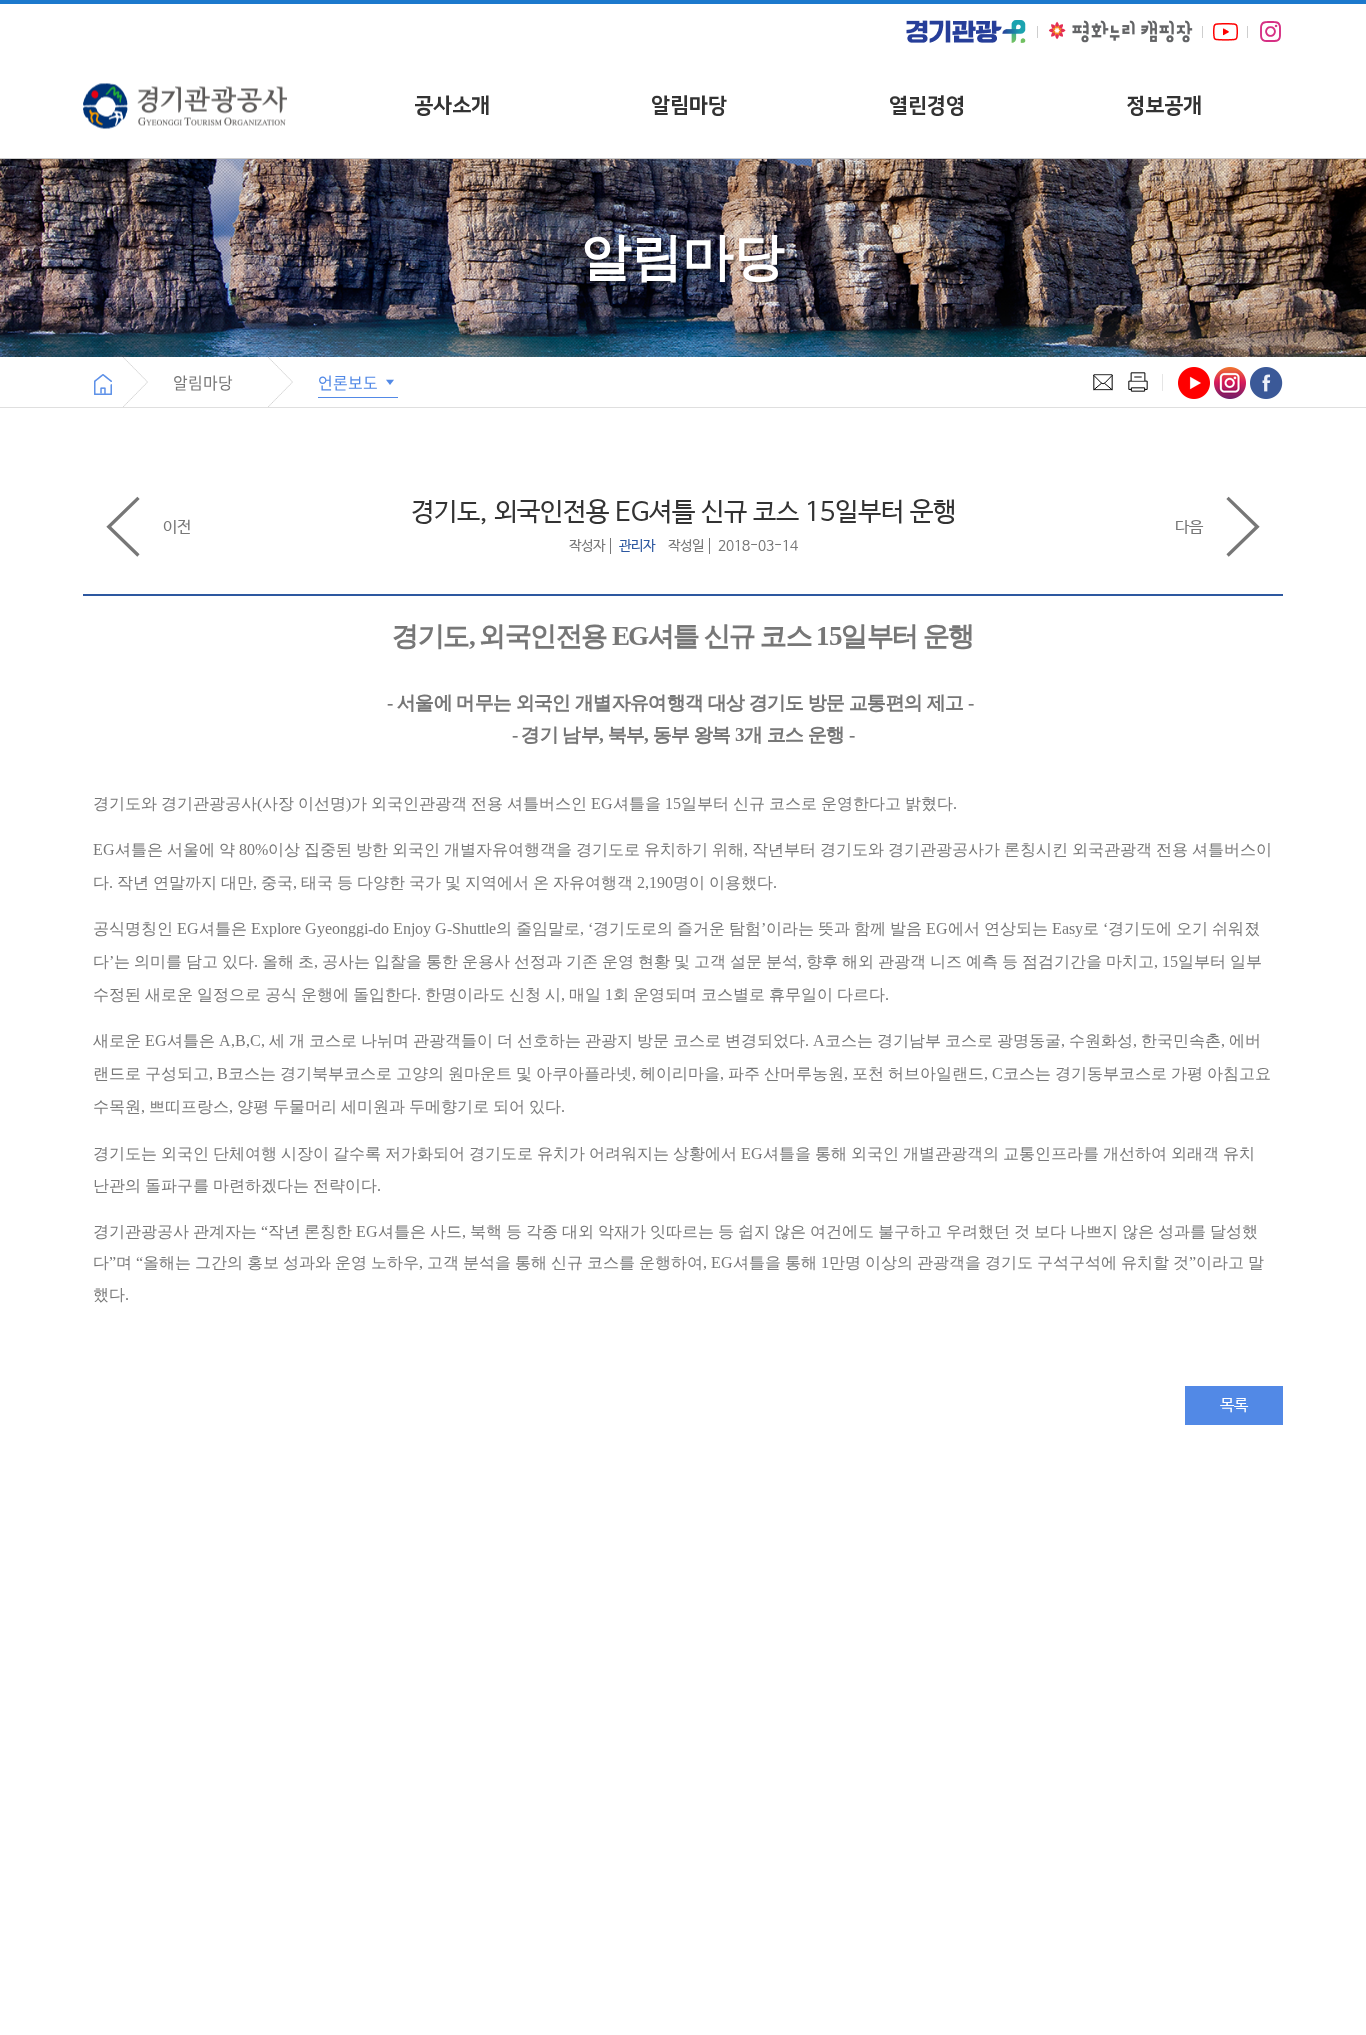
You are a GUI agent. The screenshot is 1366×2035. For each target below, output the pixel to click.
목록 (1234, 1405)
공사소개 (452, 105)
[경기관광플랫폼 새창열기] (966, 31)
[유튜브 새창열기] (1225, 31)
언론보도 (350, 382)
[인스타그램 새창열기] (1270, 32)
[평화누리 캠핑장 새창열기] (1120, 31)
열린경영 (927, 105)
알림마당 (689, 105)
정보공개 (1164, 105)
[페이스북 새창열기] (1266, 383)
